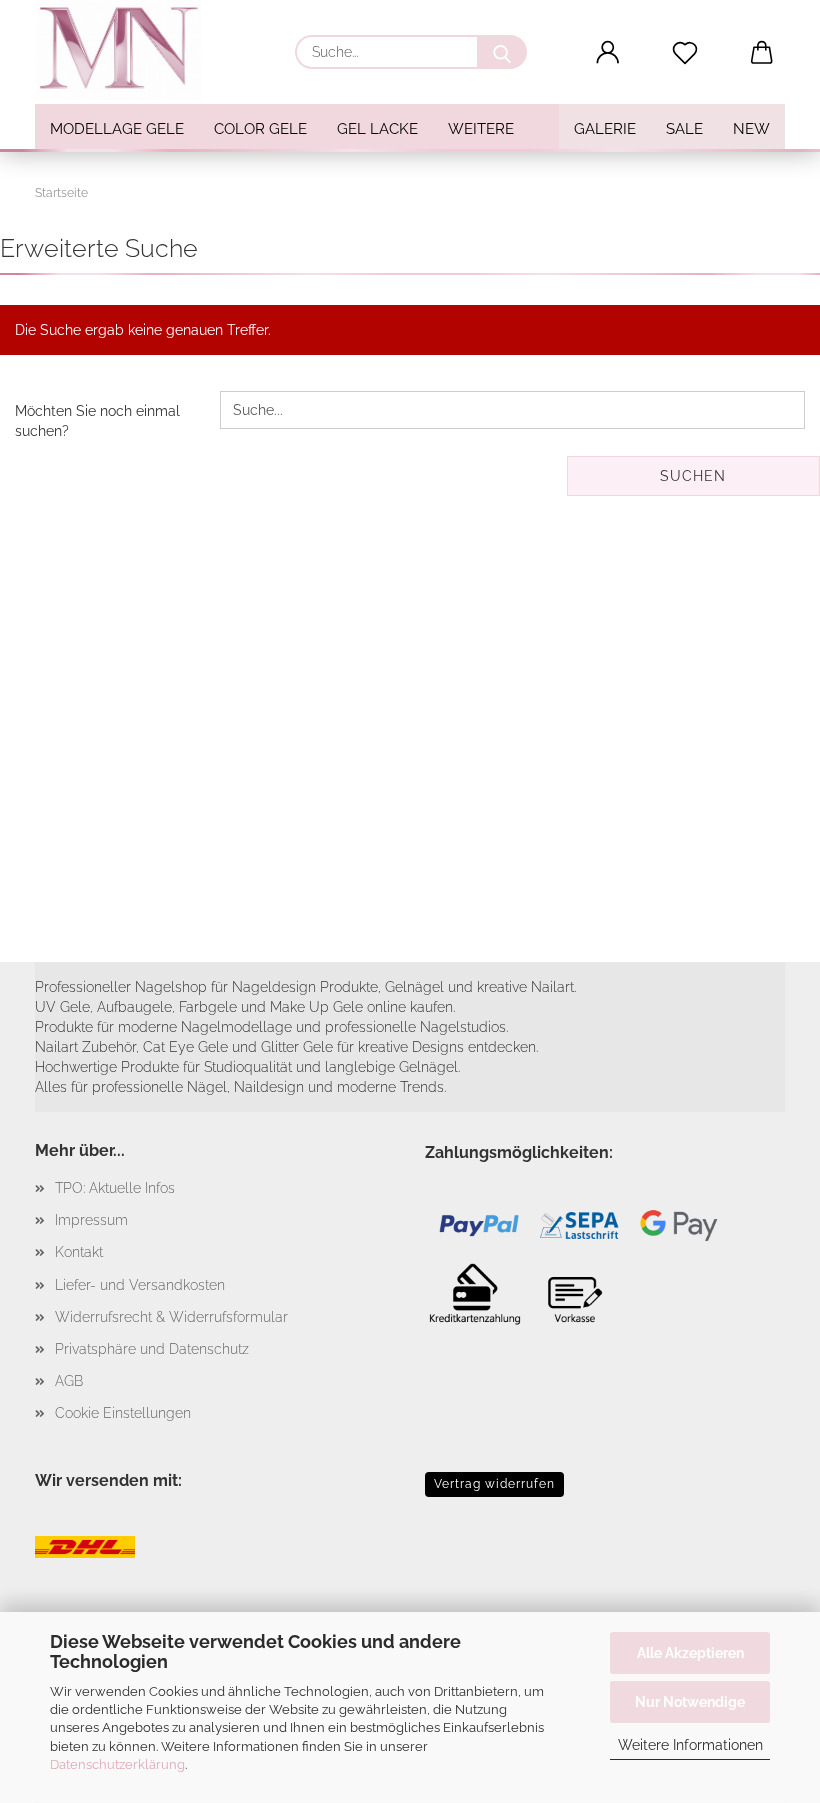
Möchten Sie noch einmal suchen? (97, 421)
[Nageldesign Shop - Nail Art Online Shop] (126, 50)
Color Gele (260, 129)
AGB (69, 1381)
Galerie (605, 129)
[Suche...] (502, 52)
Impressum (91, 1220)
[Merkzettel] (685, 53)
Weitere (481, 129)
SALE (684, 129)
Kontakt (79, 1252)
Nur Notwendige (690, 1702)
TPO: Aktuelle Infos (115, 1188)
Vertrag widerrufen (494, 1484)
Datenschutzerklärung (117, 1764)
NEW (751, 129)
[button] (608, 53)
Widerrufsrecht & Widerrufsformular (171, 1317)
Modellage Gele (117, 129)
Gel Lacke (377, 129)
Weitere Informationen (690, 1745)
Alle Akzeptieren (690, 1653)
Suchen (693, 476)
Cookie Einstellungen (123, 1413)
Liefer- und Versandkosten (140, 1285)
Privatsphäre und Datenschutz (152, 1349)
